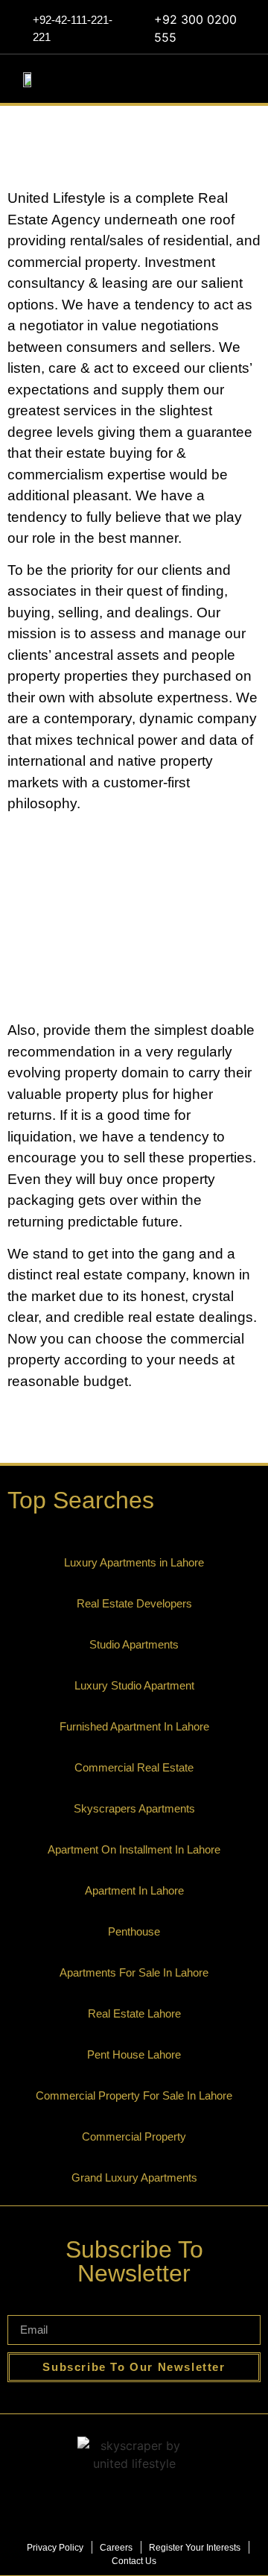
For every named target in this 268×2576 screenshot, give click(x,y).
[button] (247, 78)
